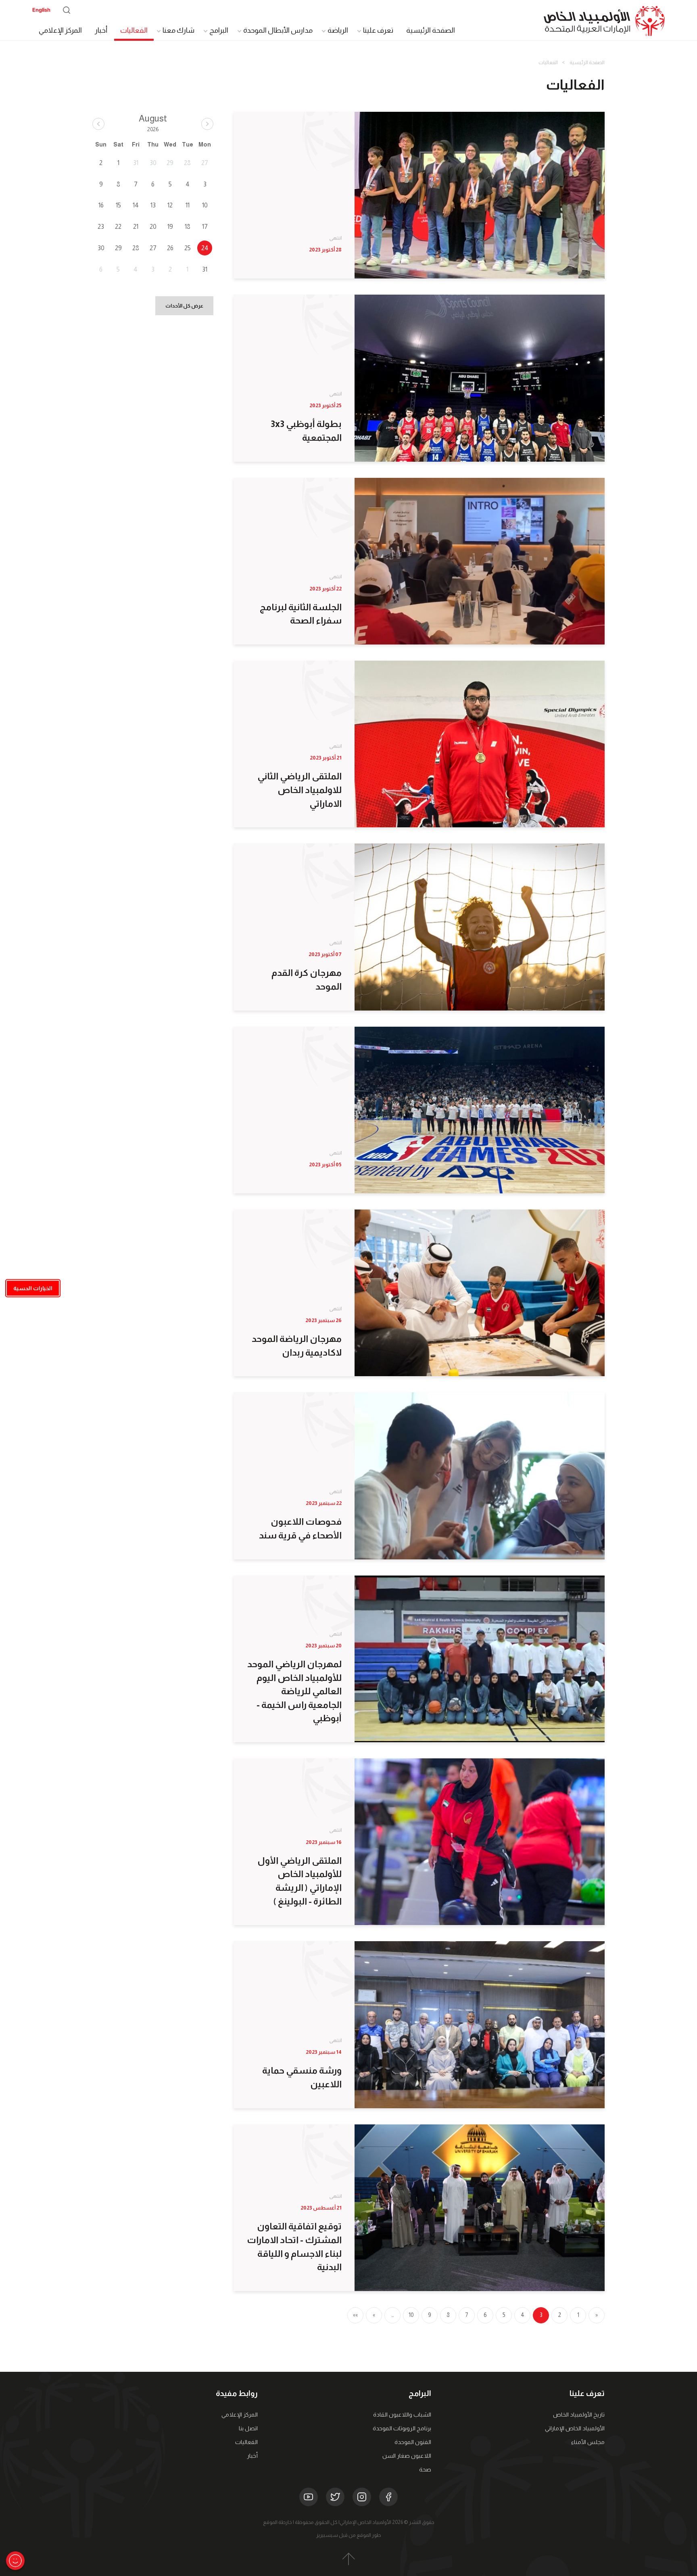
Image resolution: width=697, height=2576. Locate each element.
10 (411, 2315)
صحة (425, 2469)
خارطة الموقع (278, 2522)
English (41, 10)
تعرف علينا (378, 30)
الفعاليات (134, 30)
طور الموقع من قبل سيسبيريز (349, 2535)
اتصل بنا (248, 2428)
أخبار (101, 30)
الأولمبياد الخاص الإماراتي (575, 2428)
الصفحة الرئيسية (431, 30)
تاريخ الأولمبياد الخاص (579, 2415)
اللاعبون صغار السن (407, 2456)
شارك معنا (178, 30)
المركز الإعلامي (60, 30)
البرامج (219, 30)
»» (355, 2315)
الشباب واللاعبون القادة (402, 2415)
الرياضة (338, 30)
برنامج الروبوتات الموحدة (402, 2428)
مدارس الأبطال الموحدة (278, 30)
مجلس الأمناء (588, 2442)
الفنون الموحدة (413, 2442)
